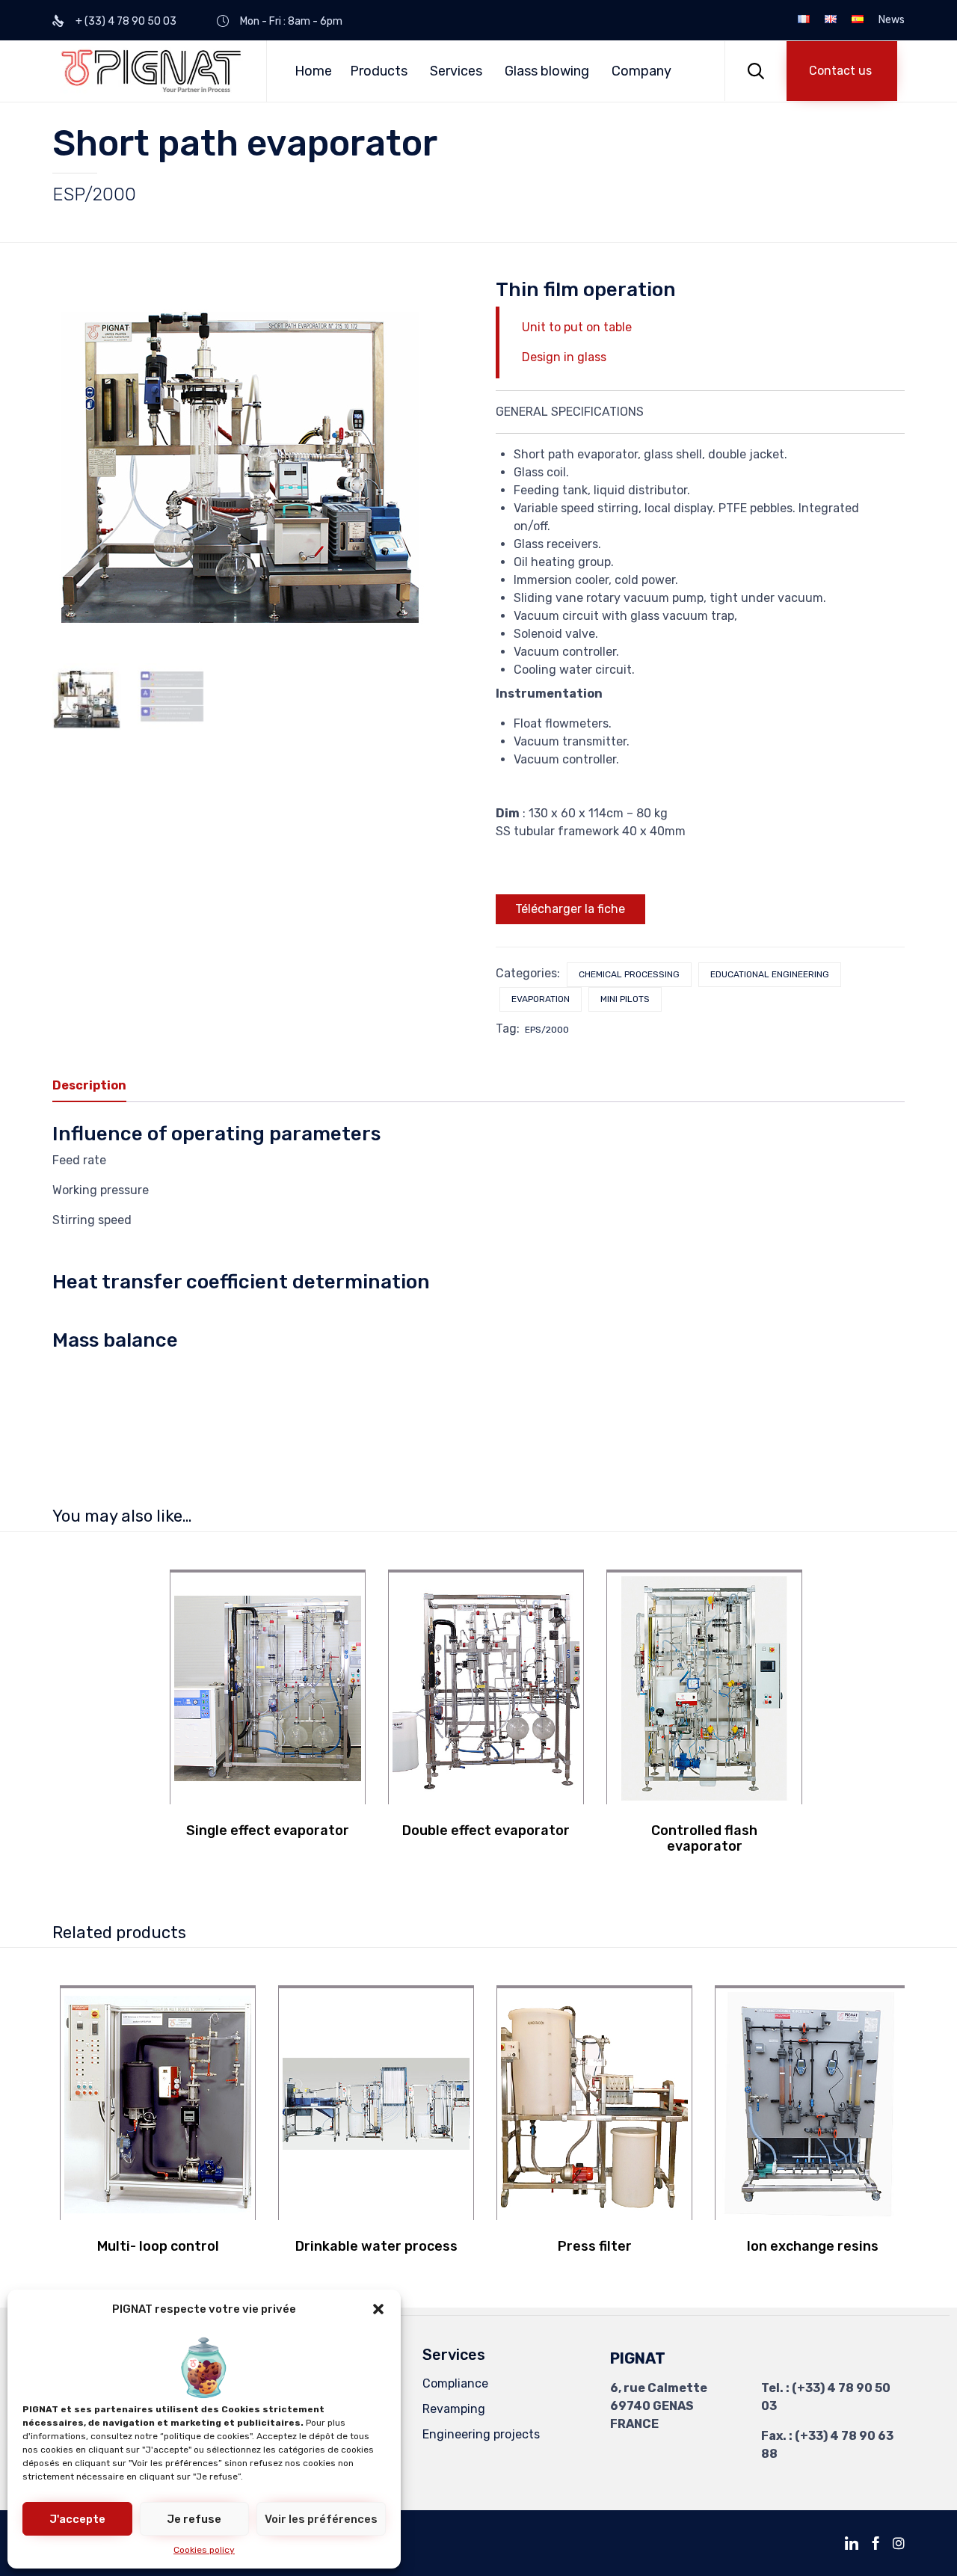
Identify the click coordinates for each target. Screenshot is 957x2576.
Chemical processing (629, 974)
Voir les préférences (321, 2519)
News (892, 20)
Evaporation (541, 999)
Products (379, 71)
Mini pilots (625, 999)
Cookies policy (204, 2550)
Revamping (454, 2409)
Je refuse (194, 2519)
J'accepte (77, 2519)
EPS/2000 (547, 1030)
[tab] (97, 1086)
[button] (378, 2309)
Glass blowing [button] (547, 71)
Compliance (455, 2383)
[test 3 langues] (172, 698)
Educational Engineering (770, 974)
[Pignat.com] (152, 71)
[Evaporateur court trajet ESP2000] (87, 698)
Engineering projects (481, 2434)
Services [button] (456, 71)
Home (313, 71)
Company (641, 71)
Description (89, 1085)
